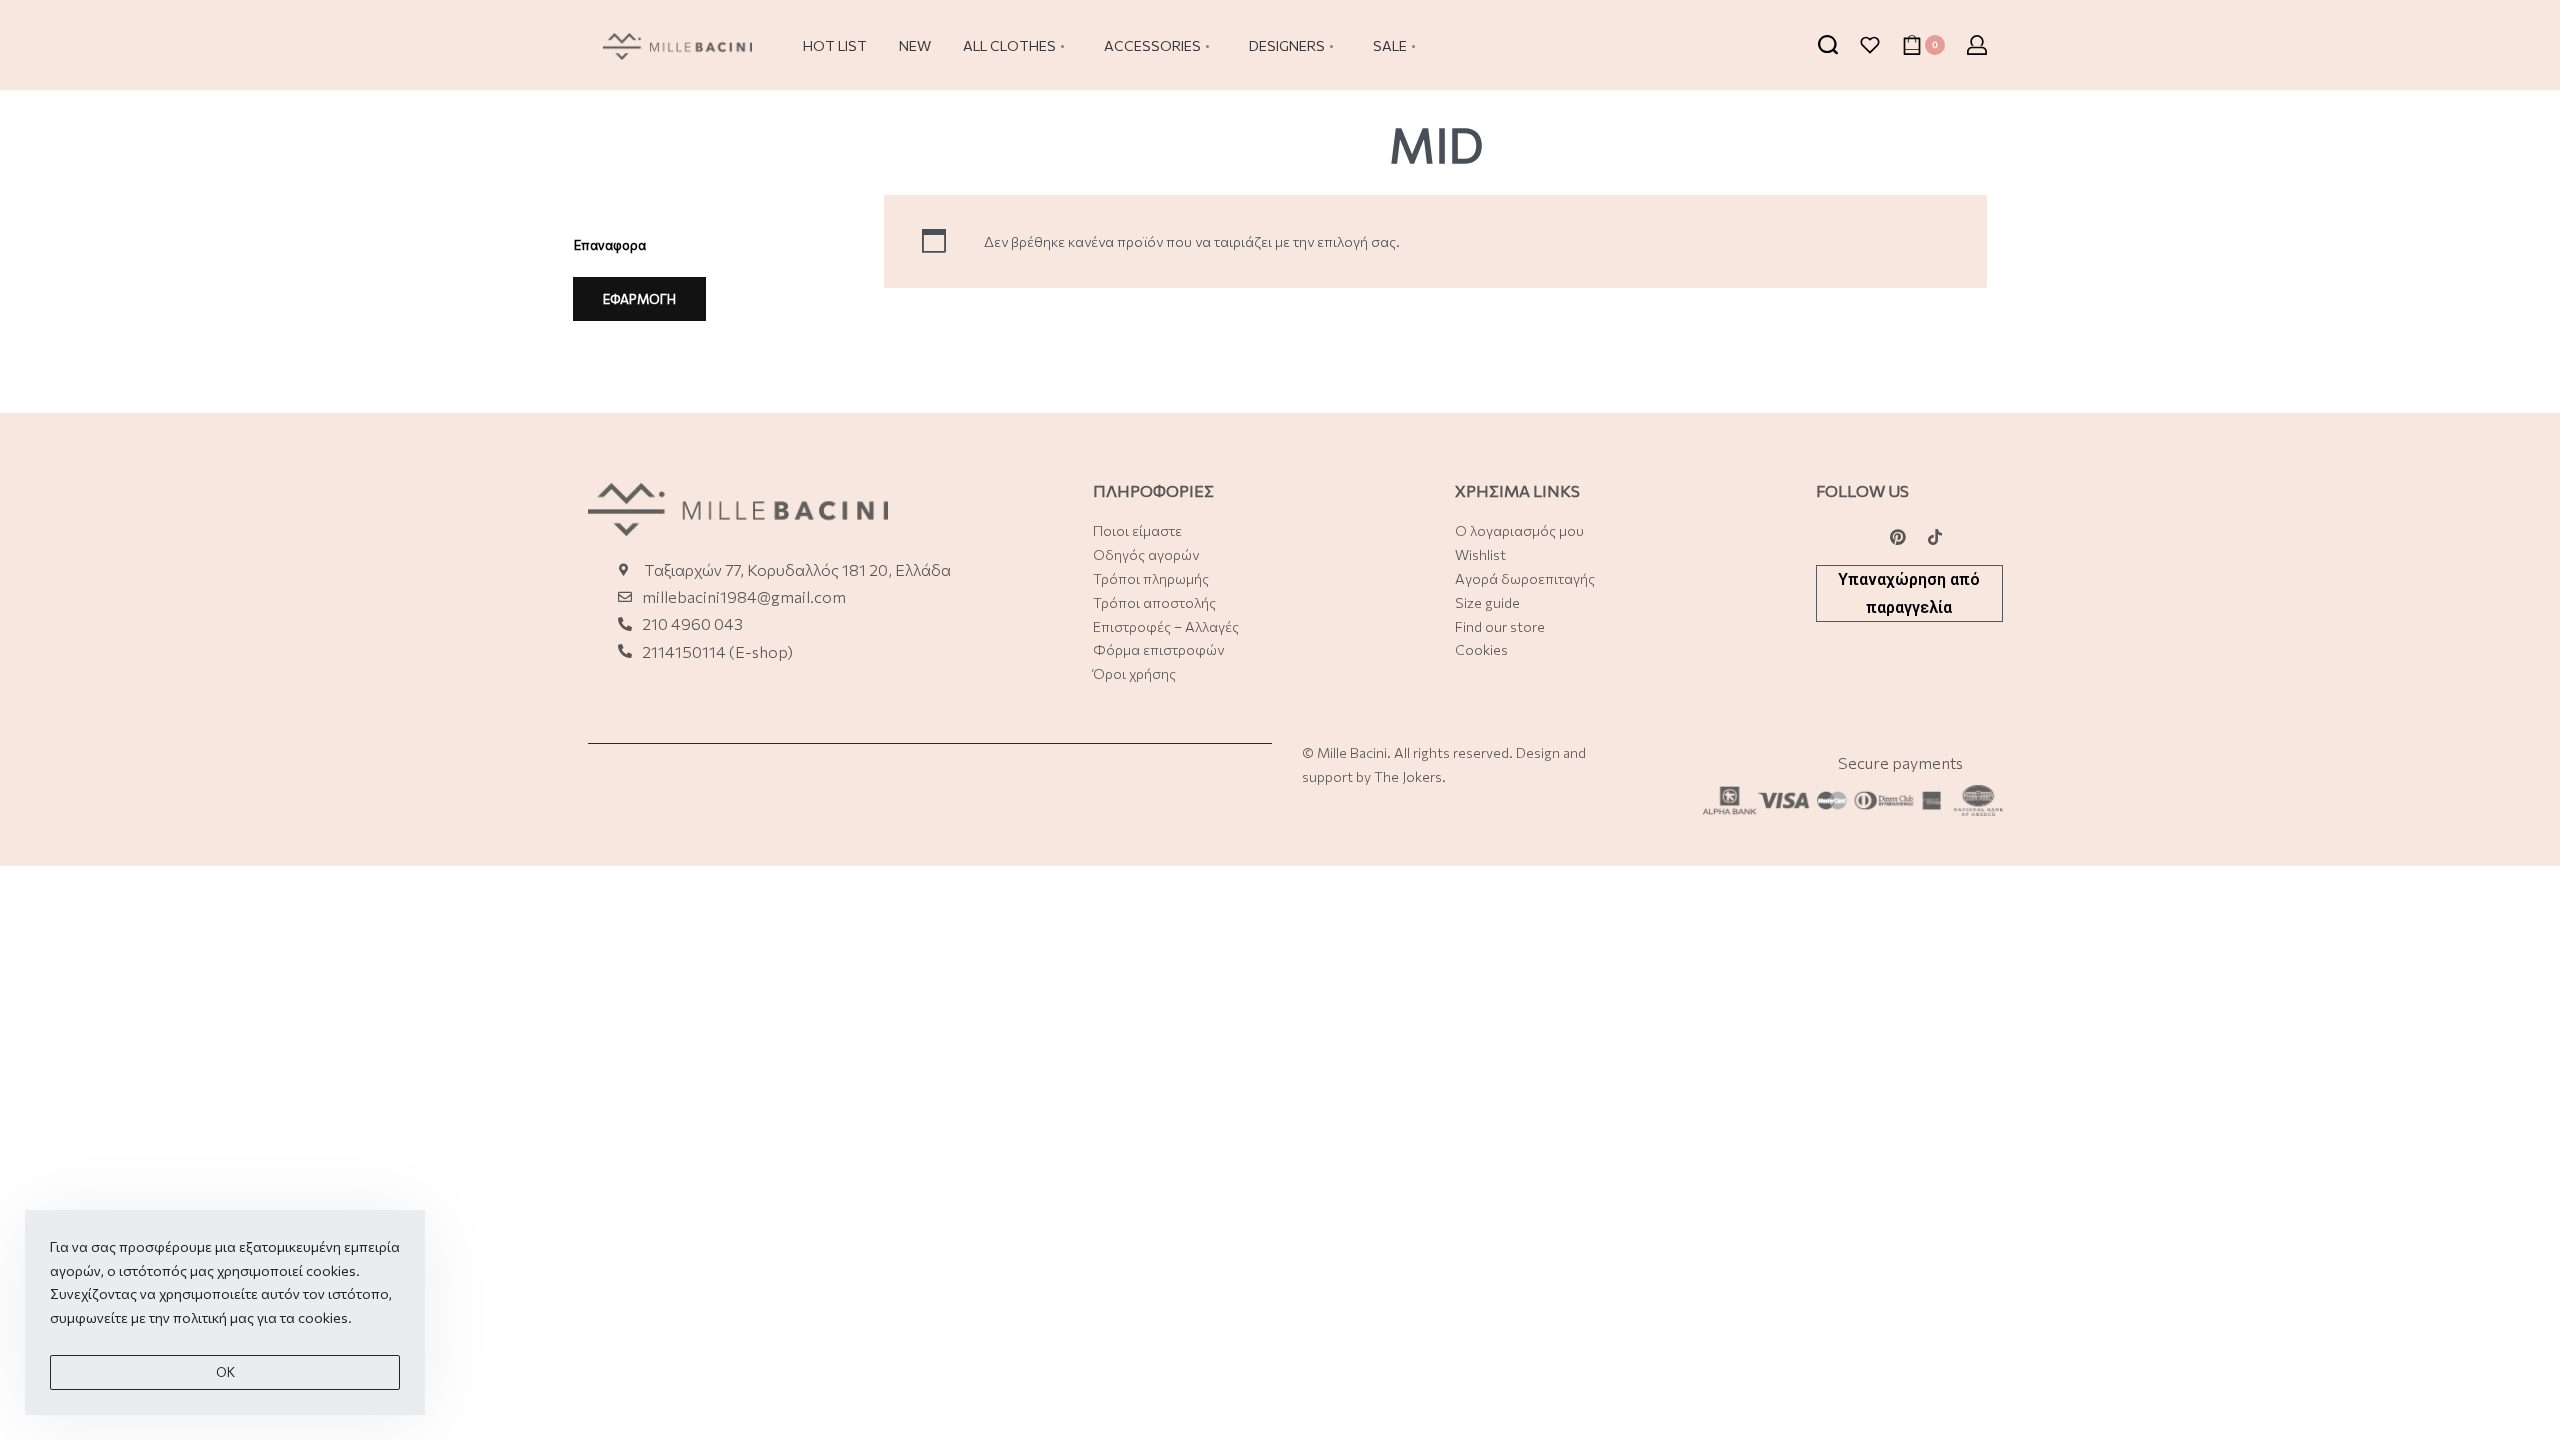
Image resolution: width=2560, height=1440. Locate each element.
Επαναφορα (610, 245)
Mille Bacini (1352, 752)
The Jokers (1408, 776)
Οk (225, 1372)
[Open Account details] (1977, 45)
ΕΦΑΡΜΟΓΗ (639, 299)
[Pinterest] (1898, 537)
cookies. (325, 1317)
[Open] (1870, 45)
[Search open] (1828, 45)
